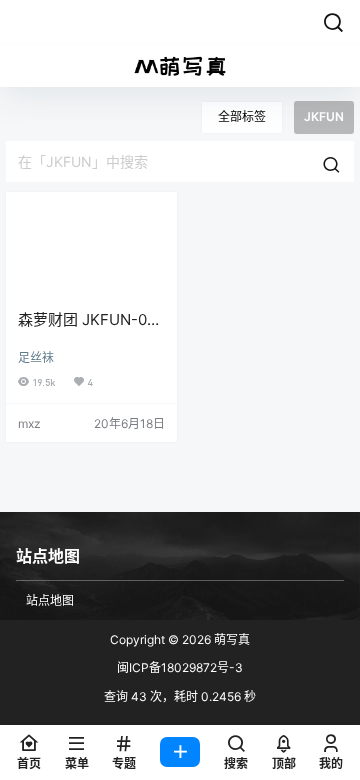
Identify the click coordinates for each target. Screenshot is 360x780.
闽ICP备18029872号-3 (180, 667)
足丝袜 (36, 357)
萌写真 (230, 639)
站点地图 (50, 600)
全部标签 (242, 116)
